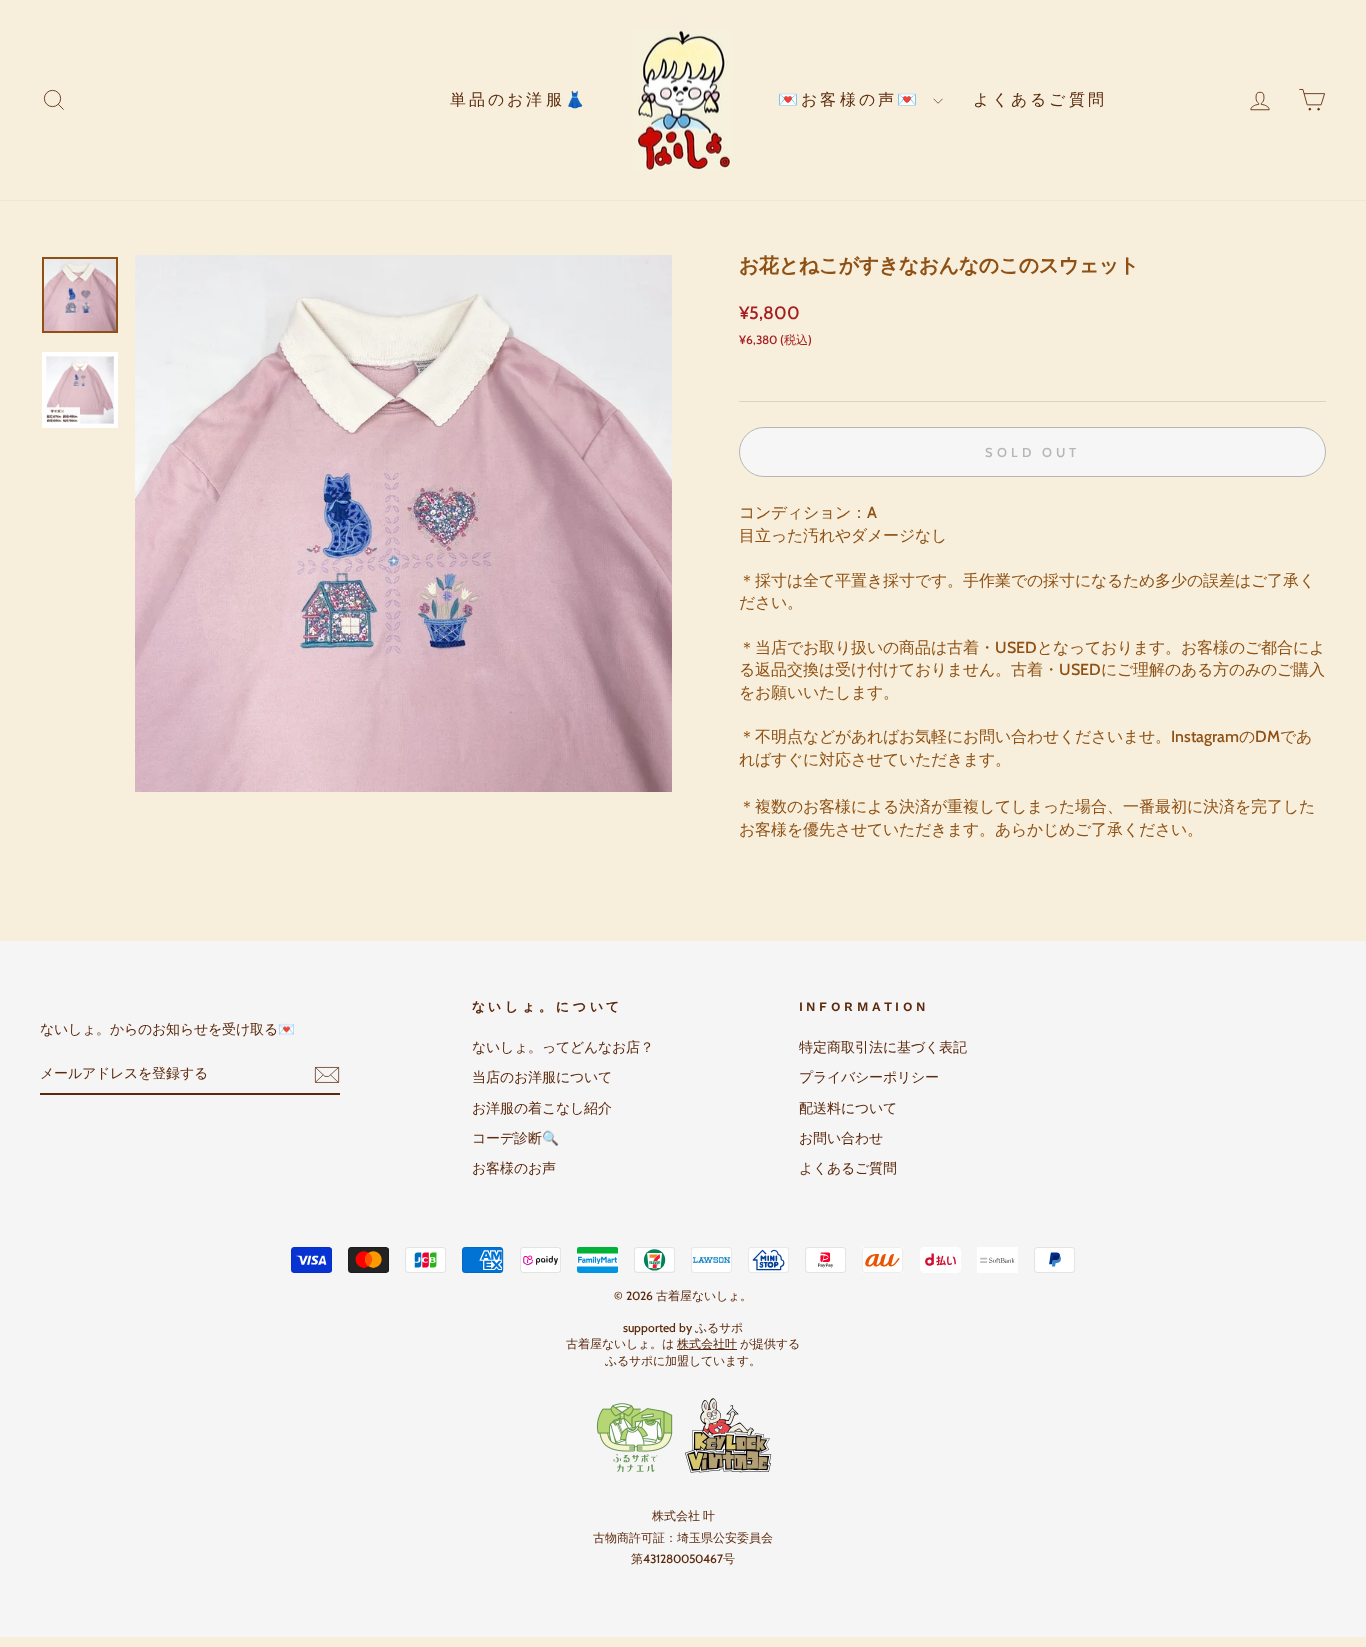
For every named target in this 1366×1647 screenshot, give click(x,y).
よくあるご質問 (1040, 99)
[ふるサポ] (683, 1436)
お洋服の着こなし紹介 (542, 1108)
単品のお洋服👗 (519, 99)
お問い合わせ (841, 1138)
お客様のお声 (514, 1168)
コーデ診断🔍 (515, 1138)
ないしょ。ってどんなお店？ (563, 1047)
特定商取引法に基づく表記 (883, 1047)
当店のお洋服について (542, 1077)
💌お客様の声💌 (853, 99)
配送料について (848, 1108)
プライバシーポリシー (869, 1077)
